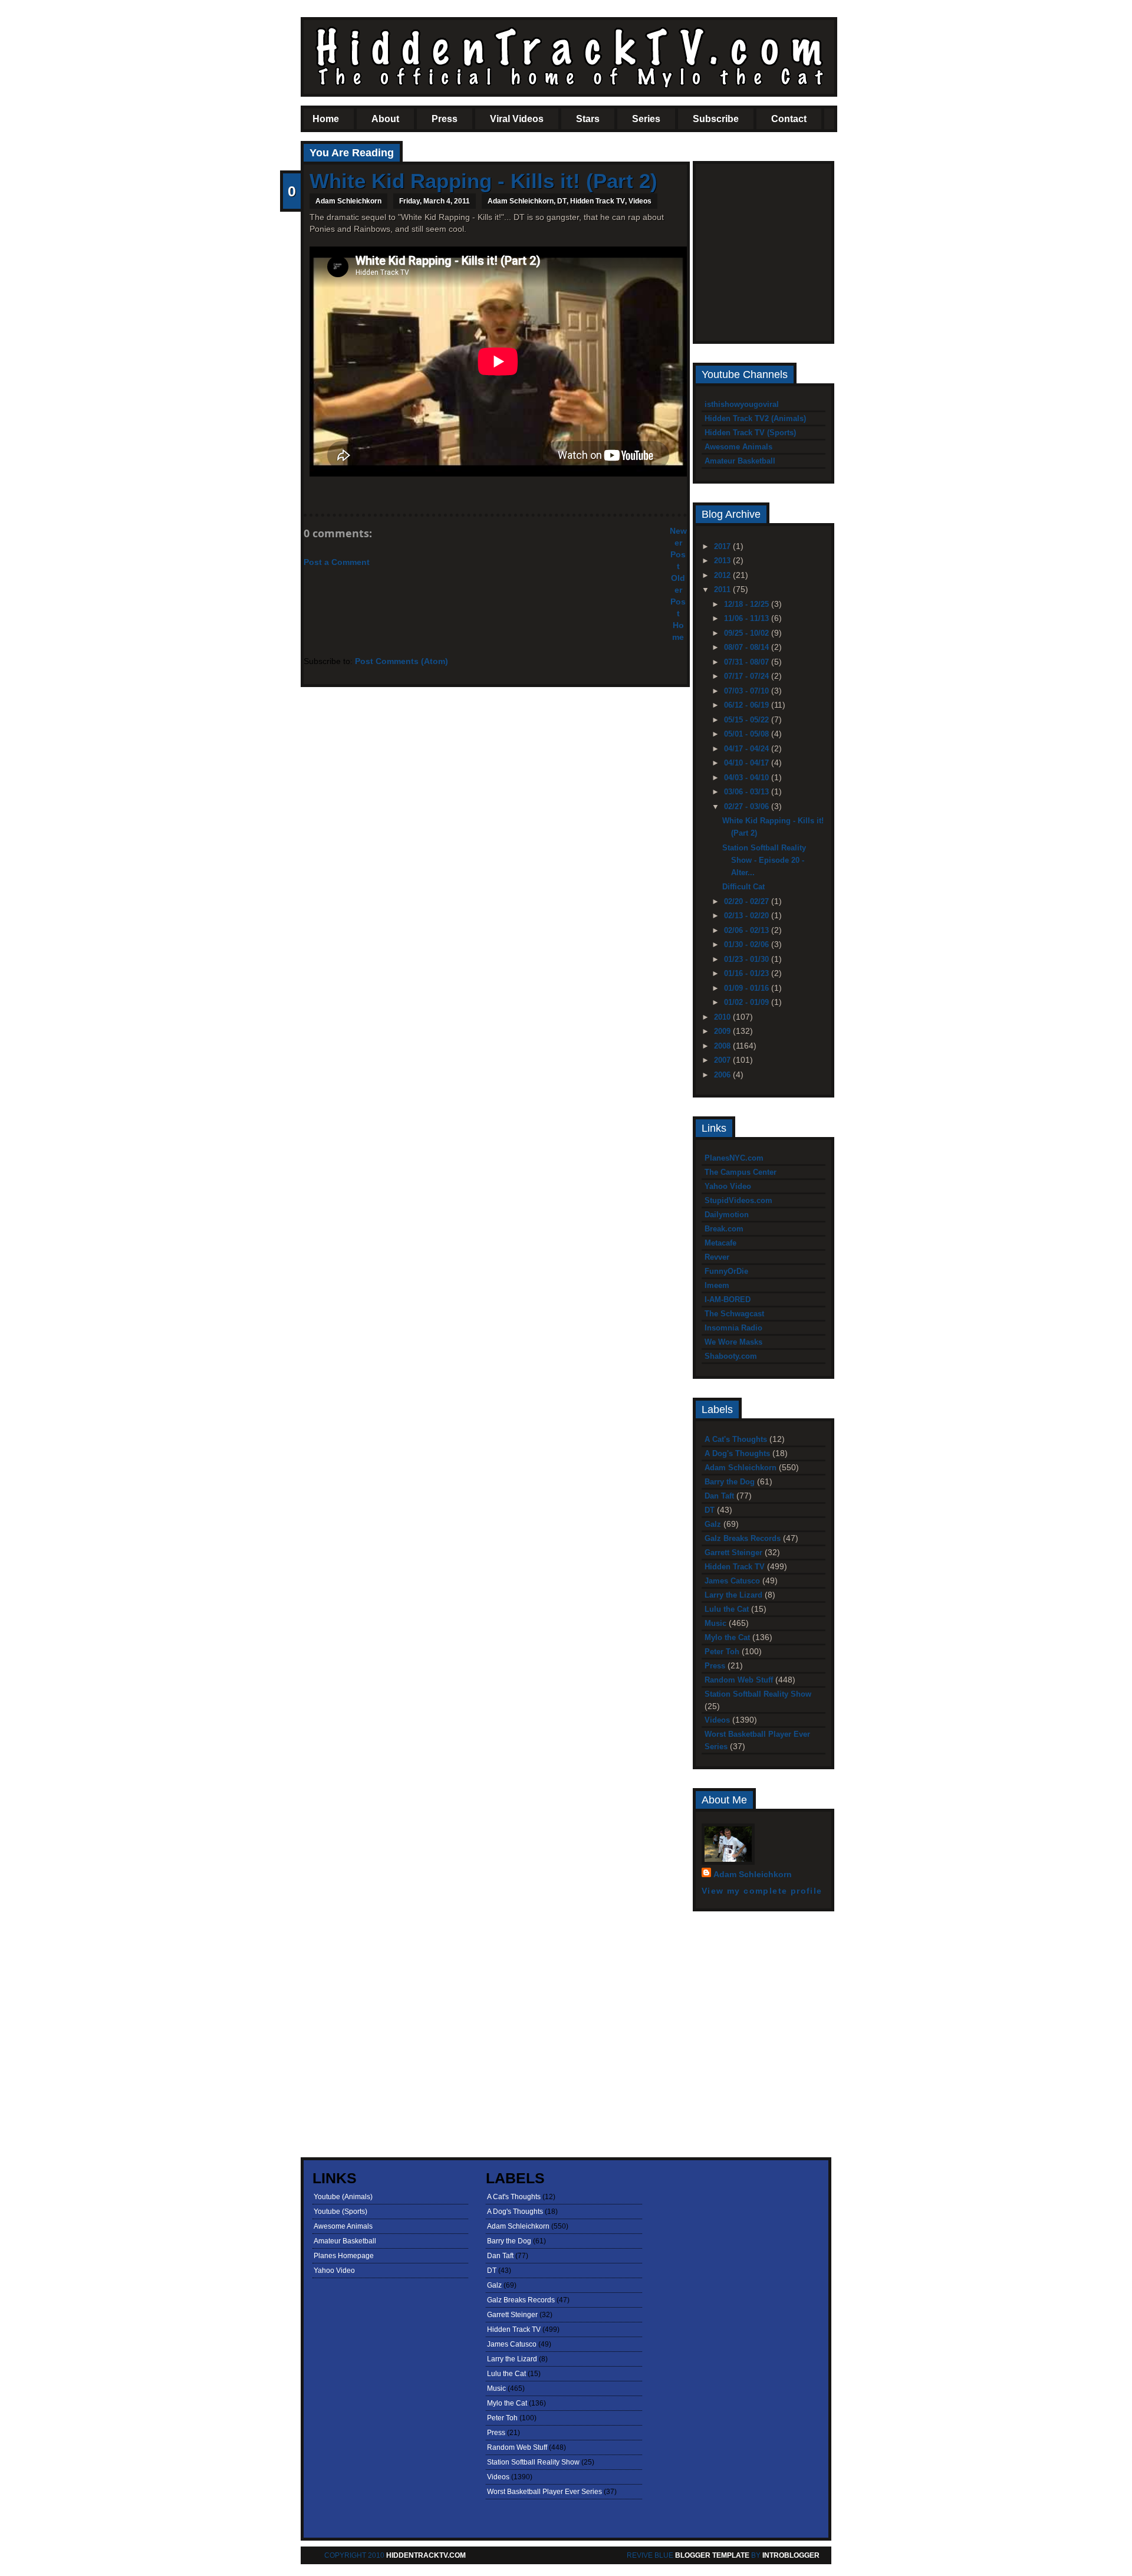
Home (326, 119)
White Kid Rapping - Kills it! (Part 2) (483, 181)
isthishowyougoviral (742, 404)
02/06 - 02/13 (748, 930)
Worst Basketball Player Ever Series (544, 2492)
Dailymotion (727, 1215)
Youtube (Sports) (340, 2212)
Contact (789, 119)
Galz (713, 1524)
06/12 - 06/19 (748, 705)
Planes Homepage (344, 2256)
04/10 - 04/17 (748, 763)
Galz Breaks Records (743, 1538)
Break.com (724, 1229)
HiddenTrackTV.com (426, 2555)
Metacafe (720, 1243)
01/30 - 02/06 (748, 944)
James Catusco (732, 1581)
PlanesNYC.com (734, 1158)
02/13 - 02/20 (748, 916)
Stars (588, 119)
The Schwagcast (734, 1314)
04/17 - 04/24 (748, 749)
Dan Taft (719, 1496)
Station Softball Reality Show (758, 1694)
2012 (723, 575)
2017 (723, 546)
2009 (723, 1031)
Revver (717, 1257)
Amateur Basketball (740, 461)
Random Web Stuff (739, 1680)
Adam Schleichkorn (521, 201)
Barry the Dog (730, 1482)
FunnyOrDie (726, 1271)
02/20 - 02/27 (748, 901)
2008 (723, 1046)
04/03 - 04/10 (748, 778)
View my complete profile (762, 1891)
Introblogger (790, 2555)
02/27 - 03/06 (748, 806)
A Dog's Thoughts (737, 1453)
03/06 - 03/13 (748, 792)
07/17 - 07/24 (748, 676)
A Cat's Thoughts (736, 1439)
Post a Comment (337, 562)
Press (445, 119)
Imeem (717, 1285)
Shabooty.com (731, 1356)
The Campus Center (741, 1172)
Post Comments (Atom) (402, 661)
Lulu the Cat (727, 1609)
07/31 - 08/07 (748, 662)
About (385, 119)
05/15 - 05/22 (748, 720)
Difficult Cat (743, 887)
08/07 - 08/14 (748, 647)
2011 (723, 589)
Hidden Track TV (598, 201)
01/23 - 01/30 (748, 959)
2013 (723, 561)
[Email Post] (311, 494)
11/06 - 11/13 (748, 618)
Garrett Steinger (733, 1552)
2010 (723, 1017)
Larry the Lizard (733, 1595)
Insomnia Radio (733, 1328)
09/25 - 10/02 (748, 633)
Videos (640, 201)
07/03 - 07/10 (748, 691)
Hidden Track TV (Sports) (750, 433)
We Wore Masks (733, 1342)
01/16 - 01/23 (748, 973)
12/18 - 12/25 (748, 604)
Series (646, 119)
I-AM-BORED (728, 1299)
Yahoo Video (728, 1186)
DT (562, 201)
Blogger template (712, 2555)
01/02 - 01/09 (748, 1002)
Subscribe (716, 119)
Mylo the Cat (727, 1637)
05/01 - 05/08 (748, 734)
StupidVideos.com (738, 1200)
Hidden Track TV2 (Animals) (755, 418)
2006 (723, 1075)
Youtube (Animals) (343, 2197)
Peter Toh (722, 1652)
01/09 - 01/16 (748, 988)
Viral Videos (517, 119)
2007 (723, 1060)
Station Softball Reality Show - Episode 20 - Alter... (764, 860)
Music (715, 1623)
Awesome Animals (738, 447)
